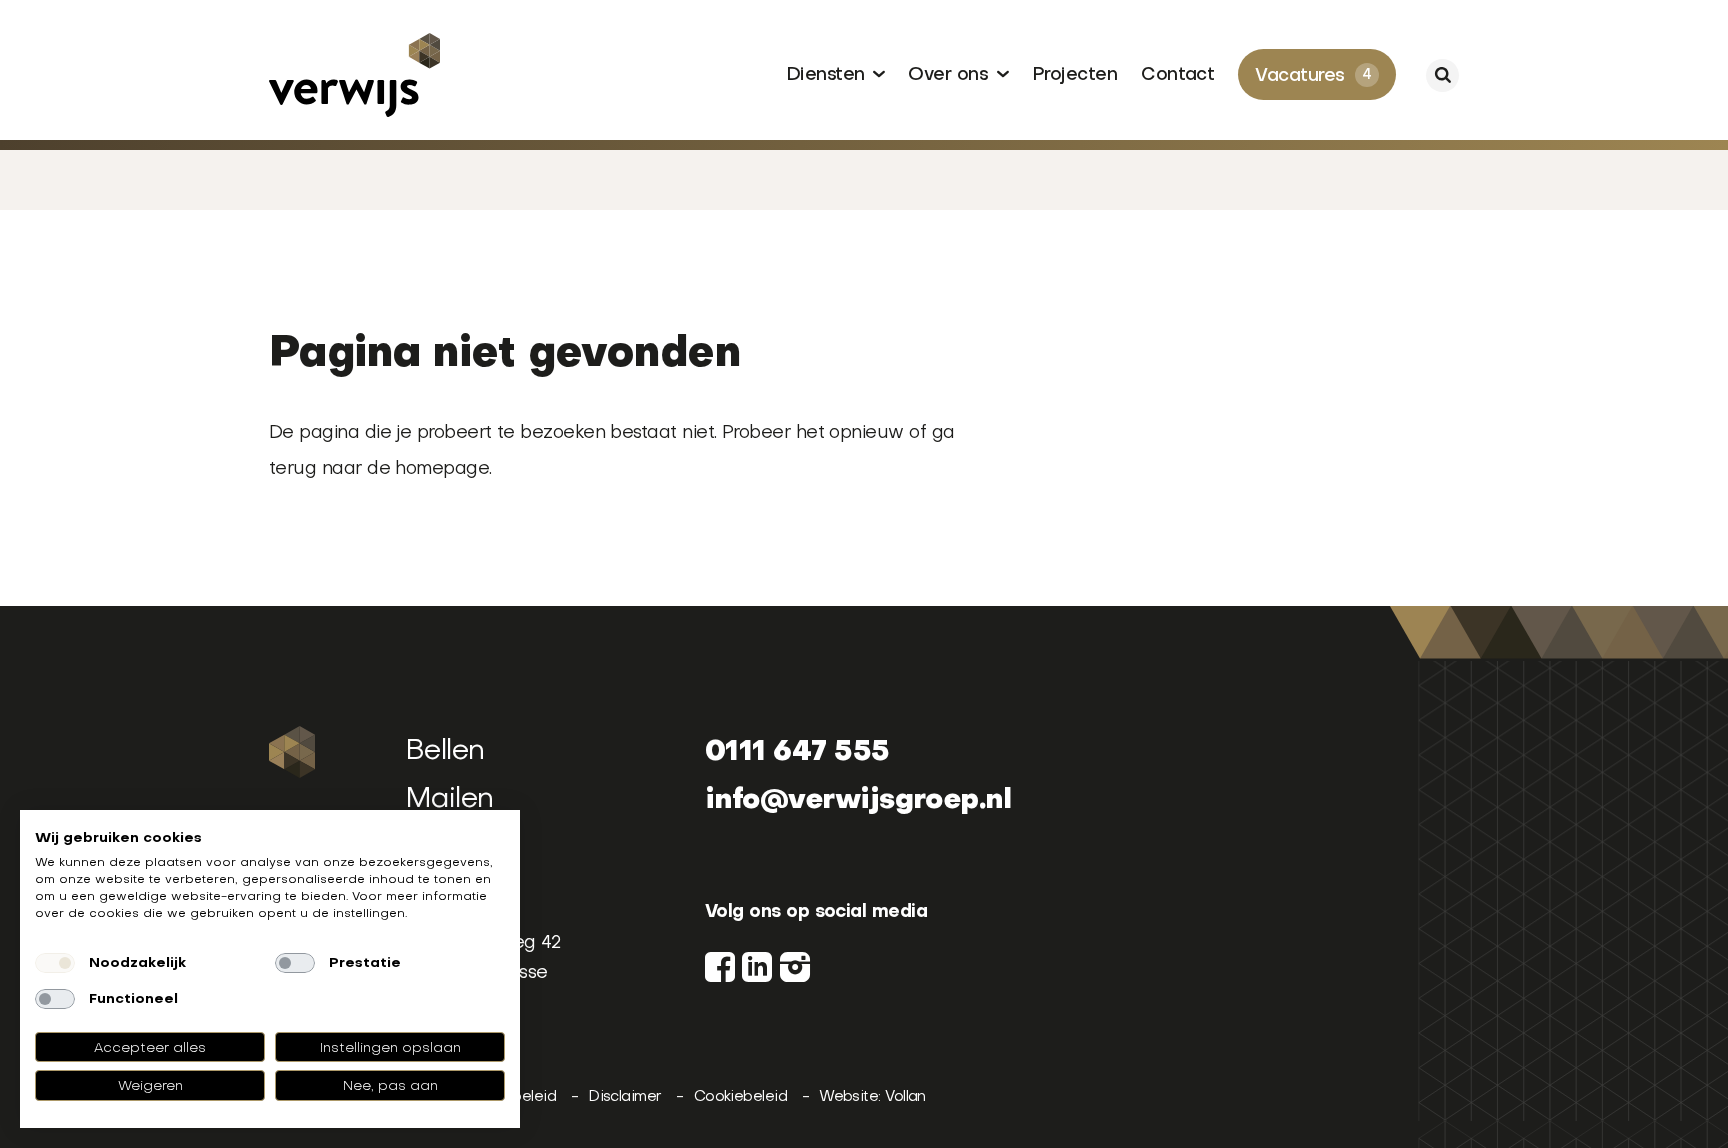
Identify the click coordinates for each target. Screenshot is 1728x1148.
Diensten (828, 75)
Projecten (1074, 75)
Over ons (950, 75)
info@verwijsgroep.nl (858, 797)
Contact (1177, 75)
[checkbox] (55, 963)
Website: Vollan (872, 1095)
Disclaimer (627, 1095)
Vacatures (1313, 76)
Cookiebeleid (743, 1095)
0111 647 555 (797, 749)
